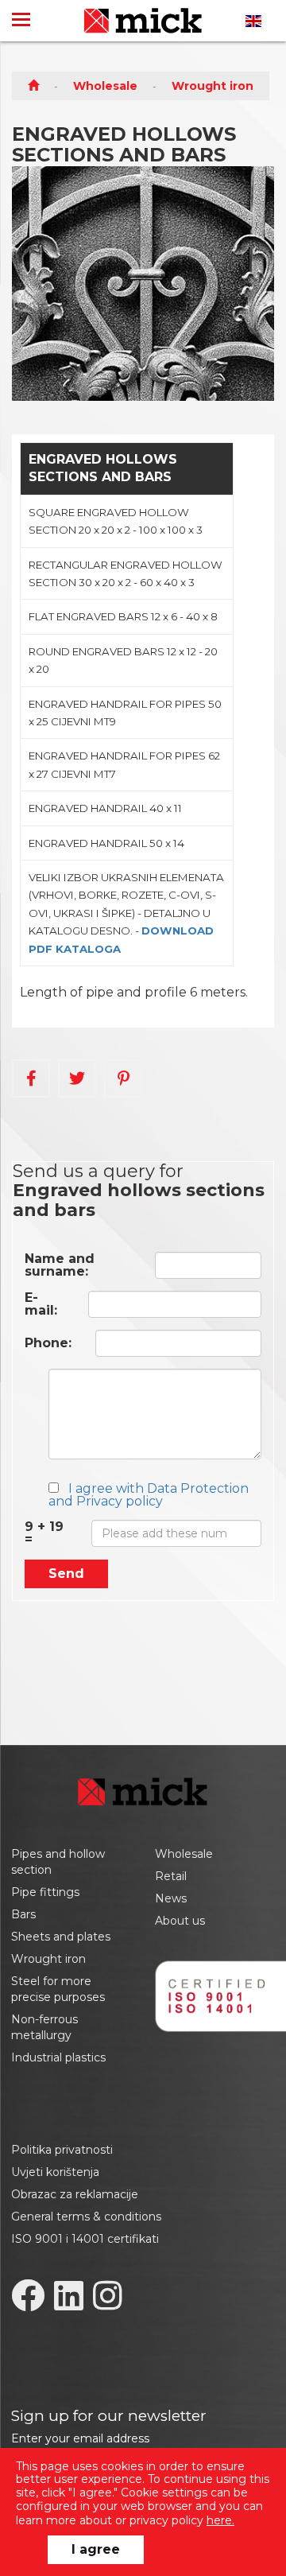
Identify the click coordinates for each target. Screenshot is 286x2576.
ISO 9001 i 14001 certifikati (85, 2239)
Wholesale (105, 86)
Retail (171, 1876)
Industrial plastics (58, 2057)
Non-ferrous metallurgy (44, 2027)
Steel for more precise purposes (58, 1989)
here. (220, 2520)
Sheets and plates (61, 1937)
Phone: (48, 1343)
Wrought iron (213, 86)
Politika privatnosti (62, 2150)
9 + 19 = (44, 1533)
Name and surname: (60, 1265)
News (171, 1898)
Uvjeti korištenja (55, 2172)
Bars (23, 1914)
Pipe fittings (45, 1892)
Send (66, 1574)
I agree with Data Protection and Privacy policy (149, 1495)
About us (180, 1921)
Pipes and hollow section (58, 1862)
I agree (96, 2549)
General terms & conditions (86, 2217)
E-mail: (41, 1304)
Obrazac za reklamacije (75, 2194)
